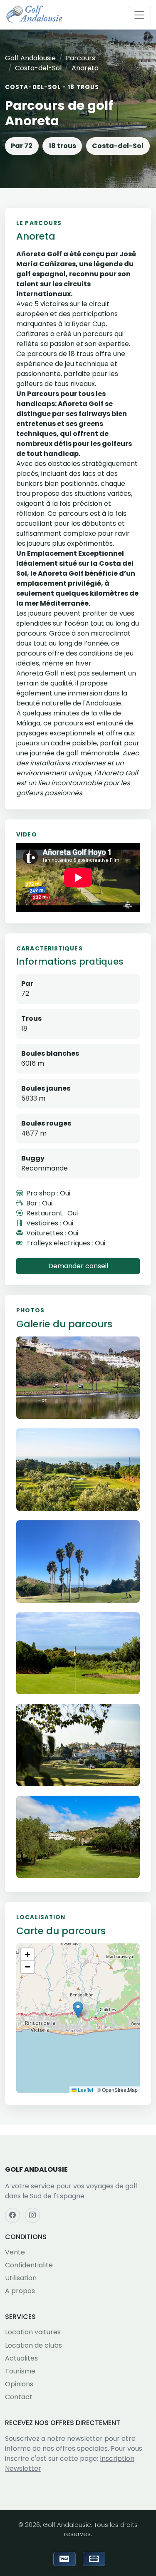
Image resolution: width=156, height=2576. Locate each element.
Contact (19, 2397)
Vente (15, 2252)
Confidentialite (29, 2265)
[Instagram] (32, 2215)
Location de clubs (33, 2345)
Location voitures (33, 2332)
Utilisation (21, 2278)
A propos (20, 2291)
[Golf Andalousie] (34, 15)
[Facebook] (12, 2215)
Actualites (21, 2358)
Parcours (80, 58)
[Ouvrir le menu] (139, 15)
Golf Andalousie (30, 58)
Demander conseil (78, 1266)
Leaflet (85, 2090)
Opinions (19, 2384)
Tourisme (20, 2371)
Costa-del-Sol (38, 68)
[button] (78, 2010)
